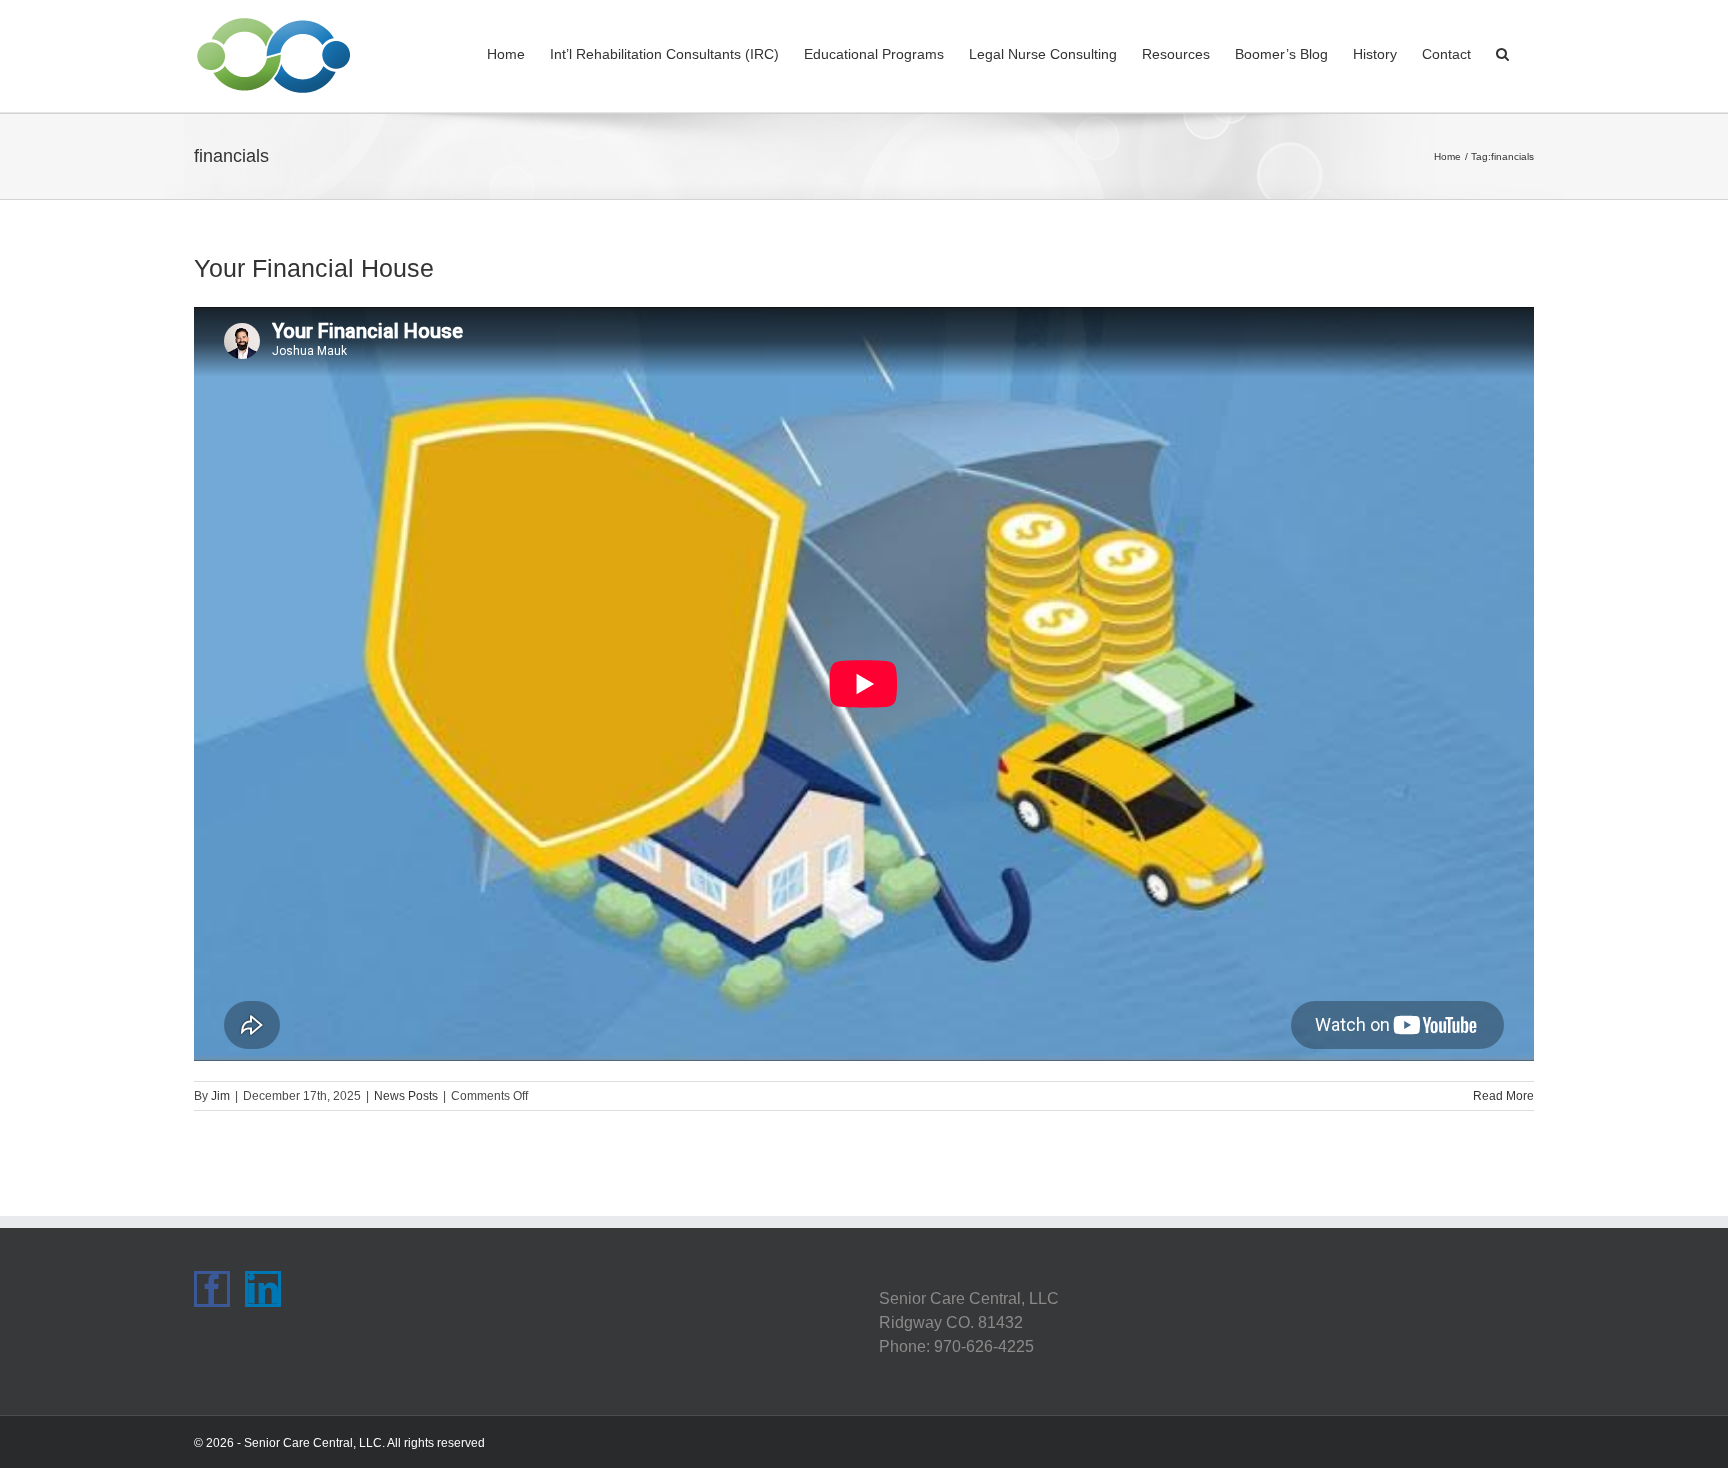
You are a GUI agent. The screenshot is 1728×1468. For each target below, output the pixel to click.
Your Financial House (314, 268)
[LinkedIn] (263, 1289)
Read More (1503, 1096)
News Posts (406, 1096)
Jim (220, 1096)
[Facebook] (212, 1289)
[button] (1502, 52)
